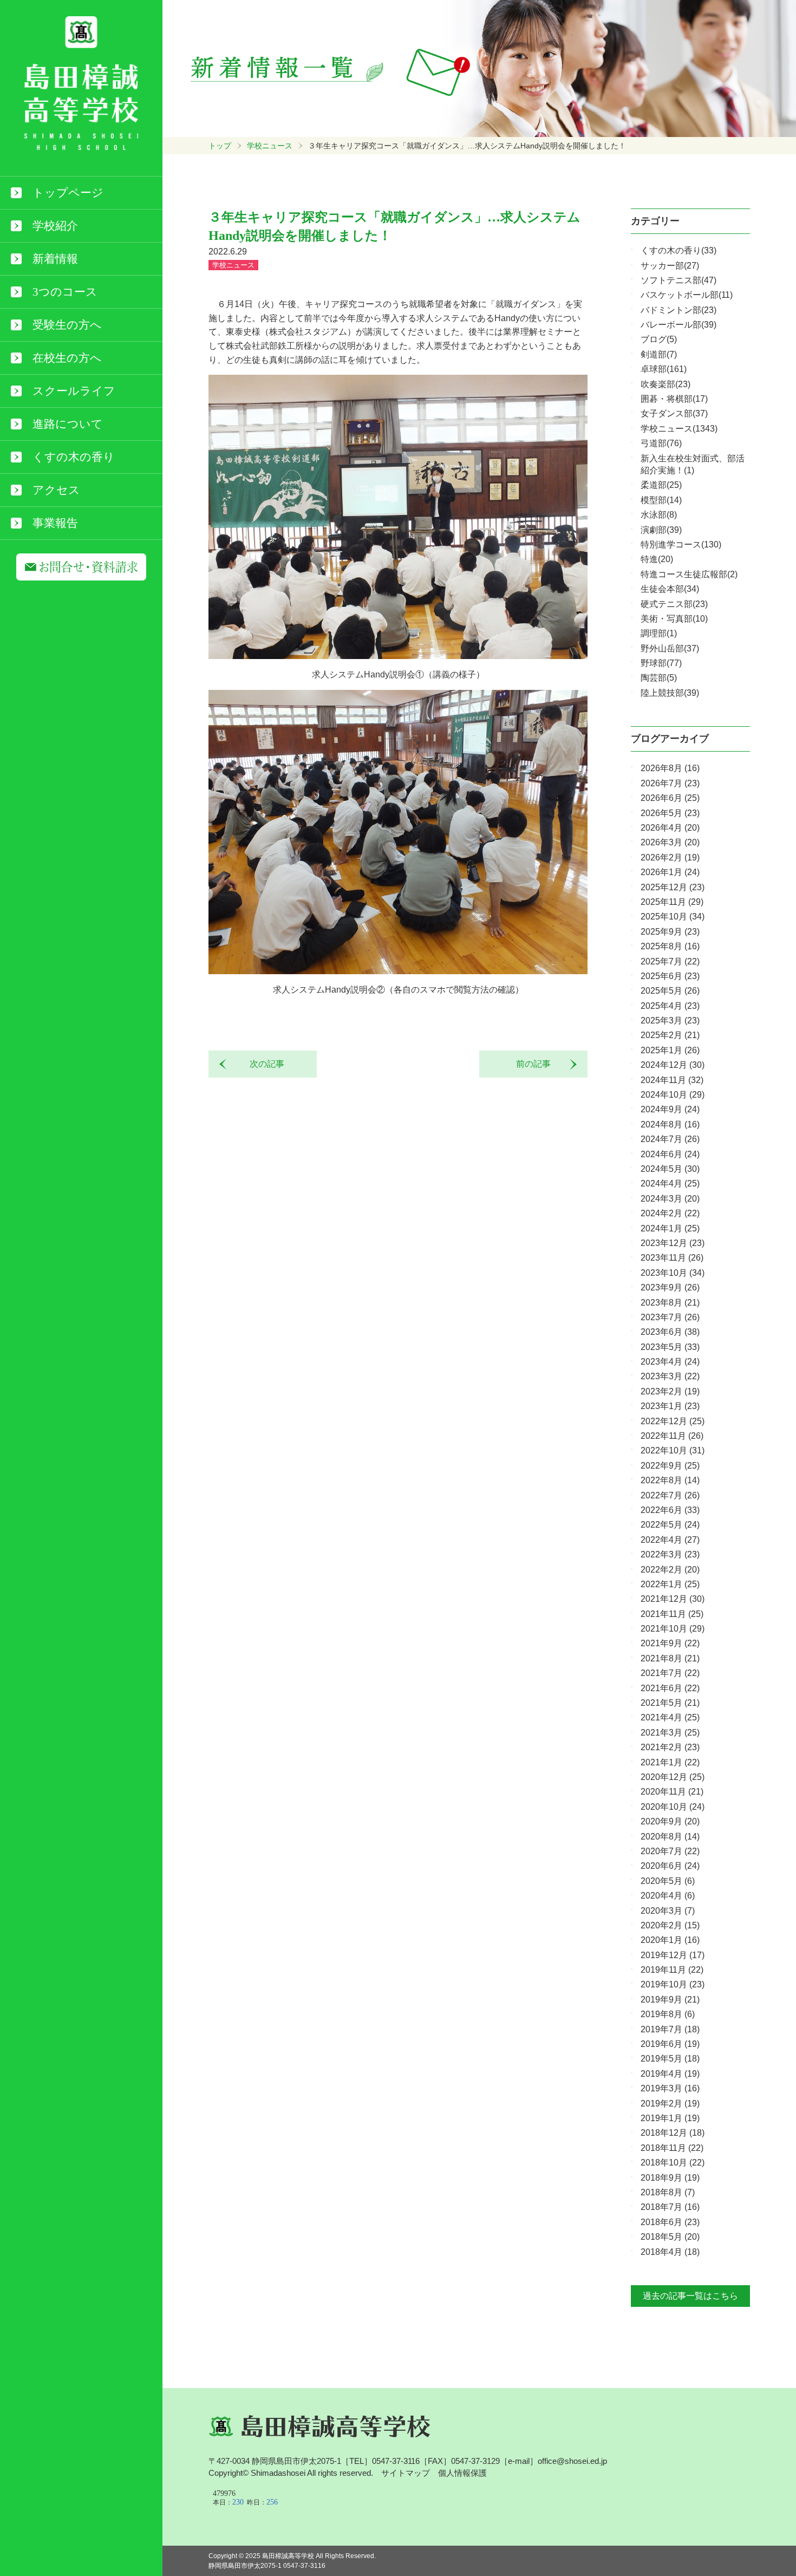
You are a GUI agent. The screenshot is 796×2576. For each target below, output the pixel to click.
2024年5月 (670, 1169)
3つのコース (65, 292)
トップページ (68, 193)
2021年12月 (673, 1599)
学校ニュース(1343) (679, 429)
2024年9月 (670, 1109)
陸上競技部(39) (670, 693)
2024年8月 (670, 1124)
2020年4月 (668, 1896)
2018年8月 (668, 2192)
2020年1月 (670, 1940)
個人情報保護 (462, 2473)
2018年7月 (670, 2207)
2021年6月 (670, 1688)
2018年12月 (673, 2133)
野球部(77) (661, 663)
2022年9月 (670, 1466)
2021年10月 (673, 1629)
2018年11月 (672, 2148)
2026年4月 (670, 828)
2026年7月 (670, 783)
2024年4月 (670, 1183)
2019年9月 (670, 2000)
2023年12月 (673, 1243)
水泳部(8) (659, 515)
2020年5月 (668, 1881)
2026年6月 (670, 798)
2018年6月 (670, 2222)
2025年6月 (670, 976)
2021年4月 (670, 1717)
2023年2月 (670, 1391)
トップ (220, 146)
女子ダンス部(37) (674, 413)
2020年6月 (670, 1866)
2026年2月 (670, 857)
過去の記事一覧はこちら (690, 2296)
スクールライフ (74, 391)
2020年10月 (673, 1807)
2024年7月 (670, 1139)
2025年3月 (670, 1020)
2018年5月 (670, 2237)
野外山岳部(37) (670, 648)
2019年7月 (670, 2029)
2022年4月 (670, 1540)
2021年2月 (670, 1747)
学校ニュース (270, 146)
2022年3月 (670, 1554)
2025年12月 (673, 887)
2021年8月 (670, 1658)
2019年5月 (670, 2059)
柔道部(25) (661, 485)
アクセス (56, 490)
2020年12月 (673, 1777)
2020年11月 (672, 1792)
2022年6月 (670, 1510)
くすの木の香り (74, 457)
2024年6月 (670, 1154)
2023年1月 (670, 1406)
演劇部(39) (661, 530)
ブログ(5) (659, 339)
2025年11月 (672, 902)
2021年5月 (670, 1703)
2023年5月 (670, 1347)
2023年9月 (670, 1287)
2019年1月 (670, 2118)
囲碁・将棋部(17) (674, 399)
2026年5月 (670, 813)
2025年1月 (670, 1050)
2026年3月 (670, 842)
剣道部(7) (659, 354)
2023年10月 (673, 1273)
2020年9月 (670, 1821)
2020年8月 (670, 1837)
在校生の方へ (67, 358)
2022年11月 (672, 1436)
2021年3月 (670, 1733)
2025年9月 (670, 932)
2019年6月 (670, 2044)
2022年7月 (670, 1495)
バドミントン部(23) (678, 310)
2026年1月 (670, 872)
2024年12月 (673, 1065)
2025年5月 (670, 991)
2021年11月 (672, 1614)
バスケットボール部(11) (687, 295)
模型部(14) (661, 500)
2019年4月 (670, 2074)
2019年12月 (673, 1955)
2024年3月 (670, 1199)
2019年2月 (670, 2104)
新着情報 (55, 259)
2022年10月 (673, 1450)
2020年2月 (670, 1925)
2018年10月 (673, 2163)
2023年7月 (670, 1317)
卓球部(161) (664, 369)
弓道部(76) (661, 443)
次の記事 (263, 1064)
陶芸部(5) (659, 678)
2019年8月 (668, 2014)
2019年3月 (670, 2088)
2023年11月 (672, 1258)
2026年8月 (670, 768)
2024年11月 (672, 1080)
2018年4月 (670, 2252)
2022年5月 (670, 1525)
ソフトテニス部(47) (678, 280)
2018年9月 (670, 2178)
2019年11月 (672, 1970)
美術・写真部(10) (674, 619)
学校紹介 (55, 226)
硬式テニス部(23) (674, 604)
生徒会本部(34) (670, 589)
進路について (68, 424)
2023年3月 (670, 1376)
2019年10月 (673, 1984)
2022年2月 (670, 1570)
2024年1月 (670, 1228)
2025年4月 (670, 1006)
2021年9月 (670, 1643)
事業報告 (55, 523)
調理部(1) (659, 633)
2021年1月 (670, 1762)
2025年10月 (673, 917)
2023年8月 (670, 1303)
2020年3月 (668, 1911)
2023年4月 (670, 1362)
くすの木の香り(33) (678, 250)
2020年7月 (670, 1851)
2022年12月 (673, 1421)
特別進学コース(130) (681, 544)
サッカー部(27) (670, 266)
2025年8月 (670, 946)
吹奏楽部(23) (665, 384)
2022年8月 (670, 1480)
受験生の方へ (67, 325)
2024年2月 (670, 1213)
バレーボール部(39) (678, 325)
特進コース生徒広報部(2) (689, 574)
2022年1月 (670, 1584)
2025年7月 (670, 961)
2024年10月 (673, 1095)
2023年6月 (670, 1332)
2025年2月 (670, 1035)
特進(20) (657, 559)
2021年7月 (670, 1673)
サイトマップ (406, 2473)
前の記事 (538, 1064)
